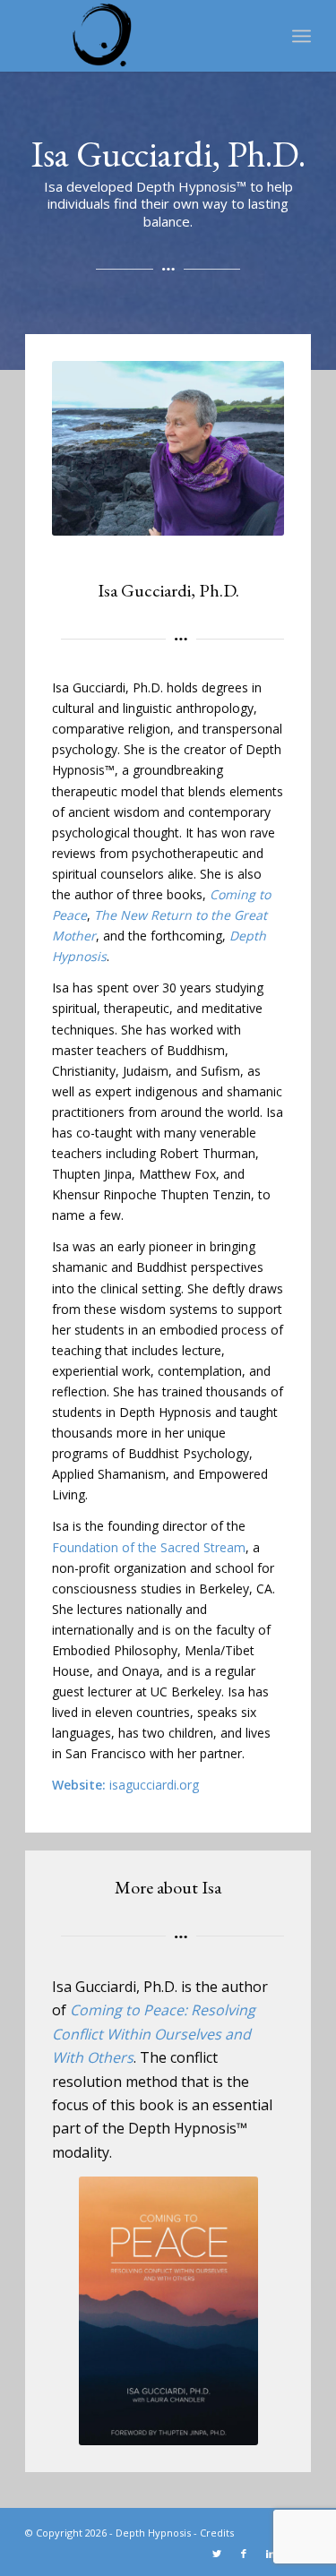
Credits (217, 2533)
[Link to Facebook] (244, 2554)
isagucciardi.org (154, 1785)
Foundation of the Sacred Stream (149, 1547)
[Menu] (302, 36)
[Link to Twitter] (217, 2554)
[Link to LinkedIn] (271, 2554)
